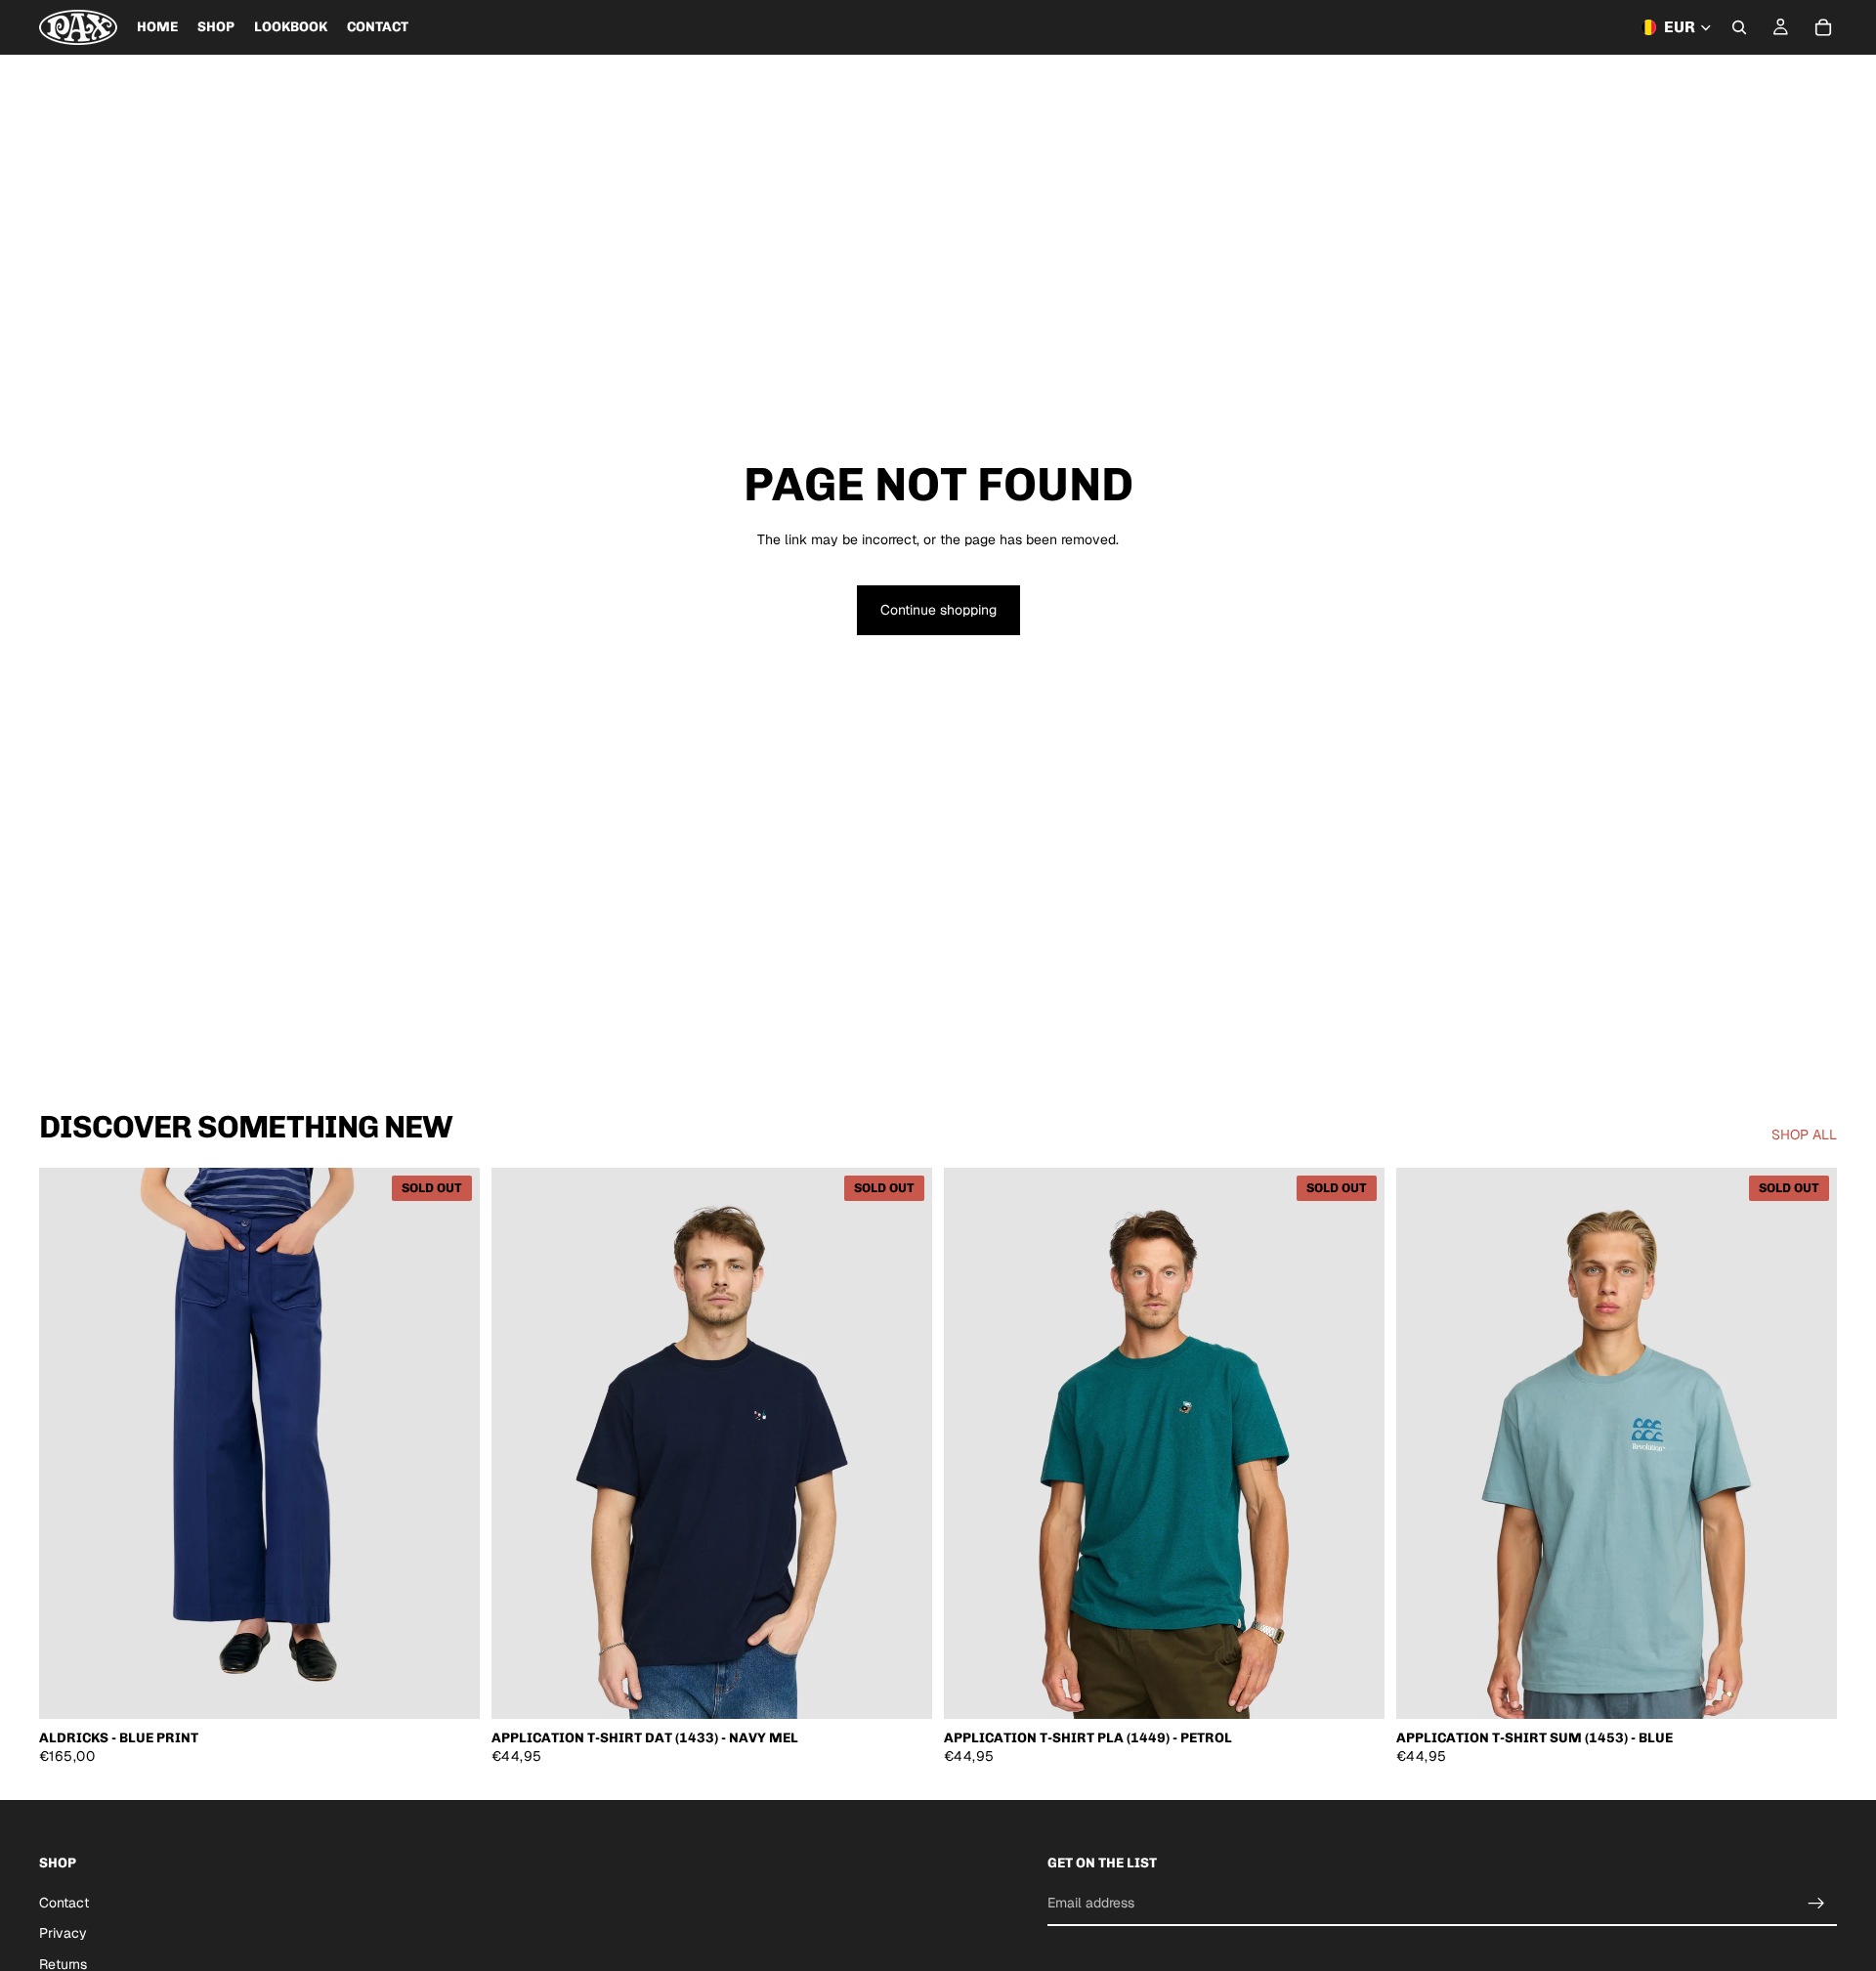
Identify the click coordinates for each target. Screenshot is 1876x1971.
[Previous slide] (68, 1443)
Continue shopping (938, 610)
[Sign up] (1816, 1903)
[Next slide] (450, 1443)
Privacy (63, 1933)
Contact (64, 1903)
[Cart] (1823, 27)
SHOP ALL (1804, 1135)
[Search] (1739, 27)
